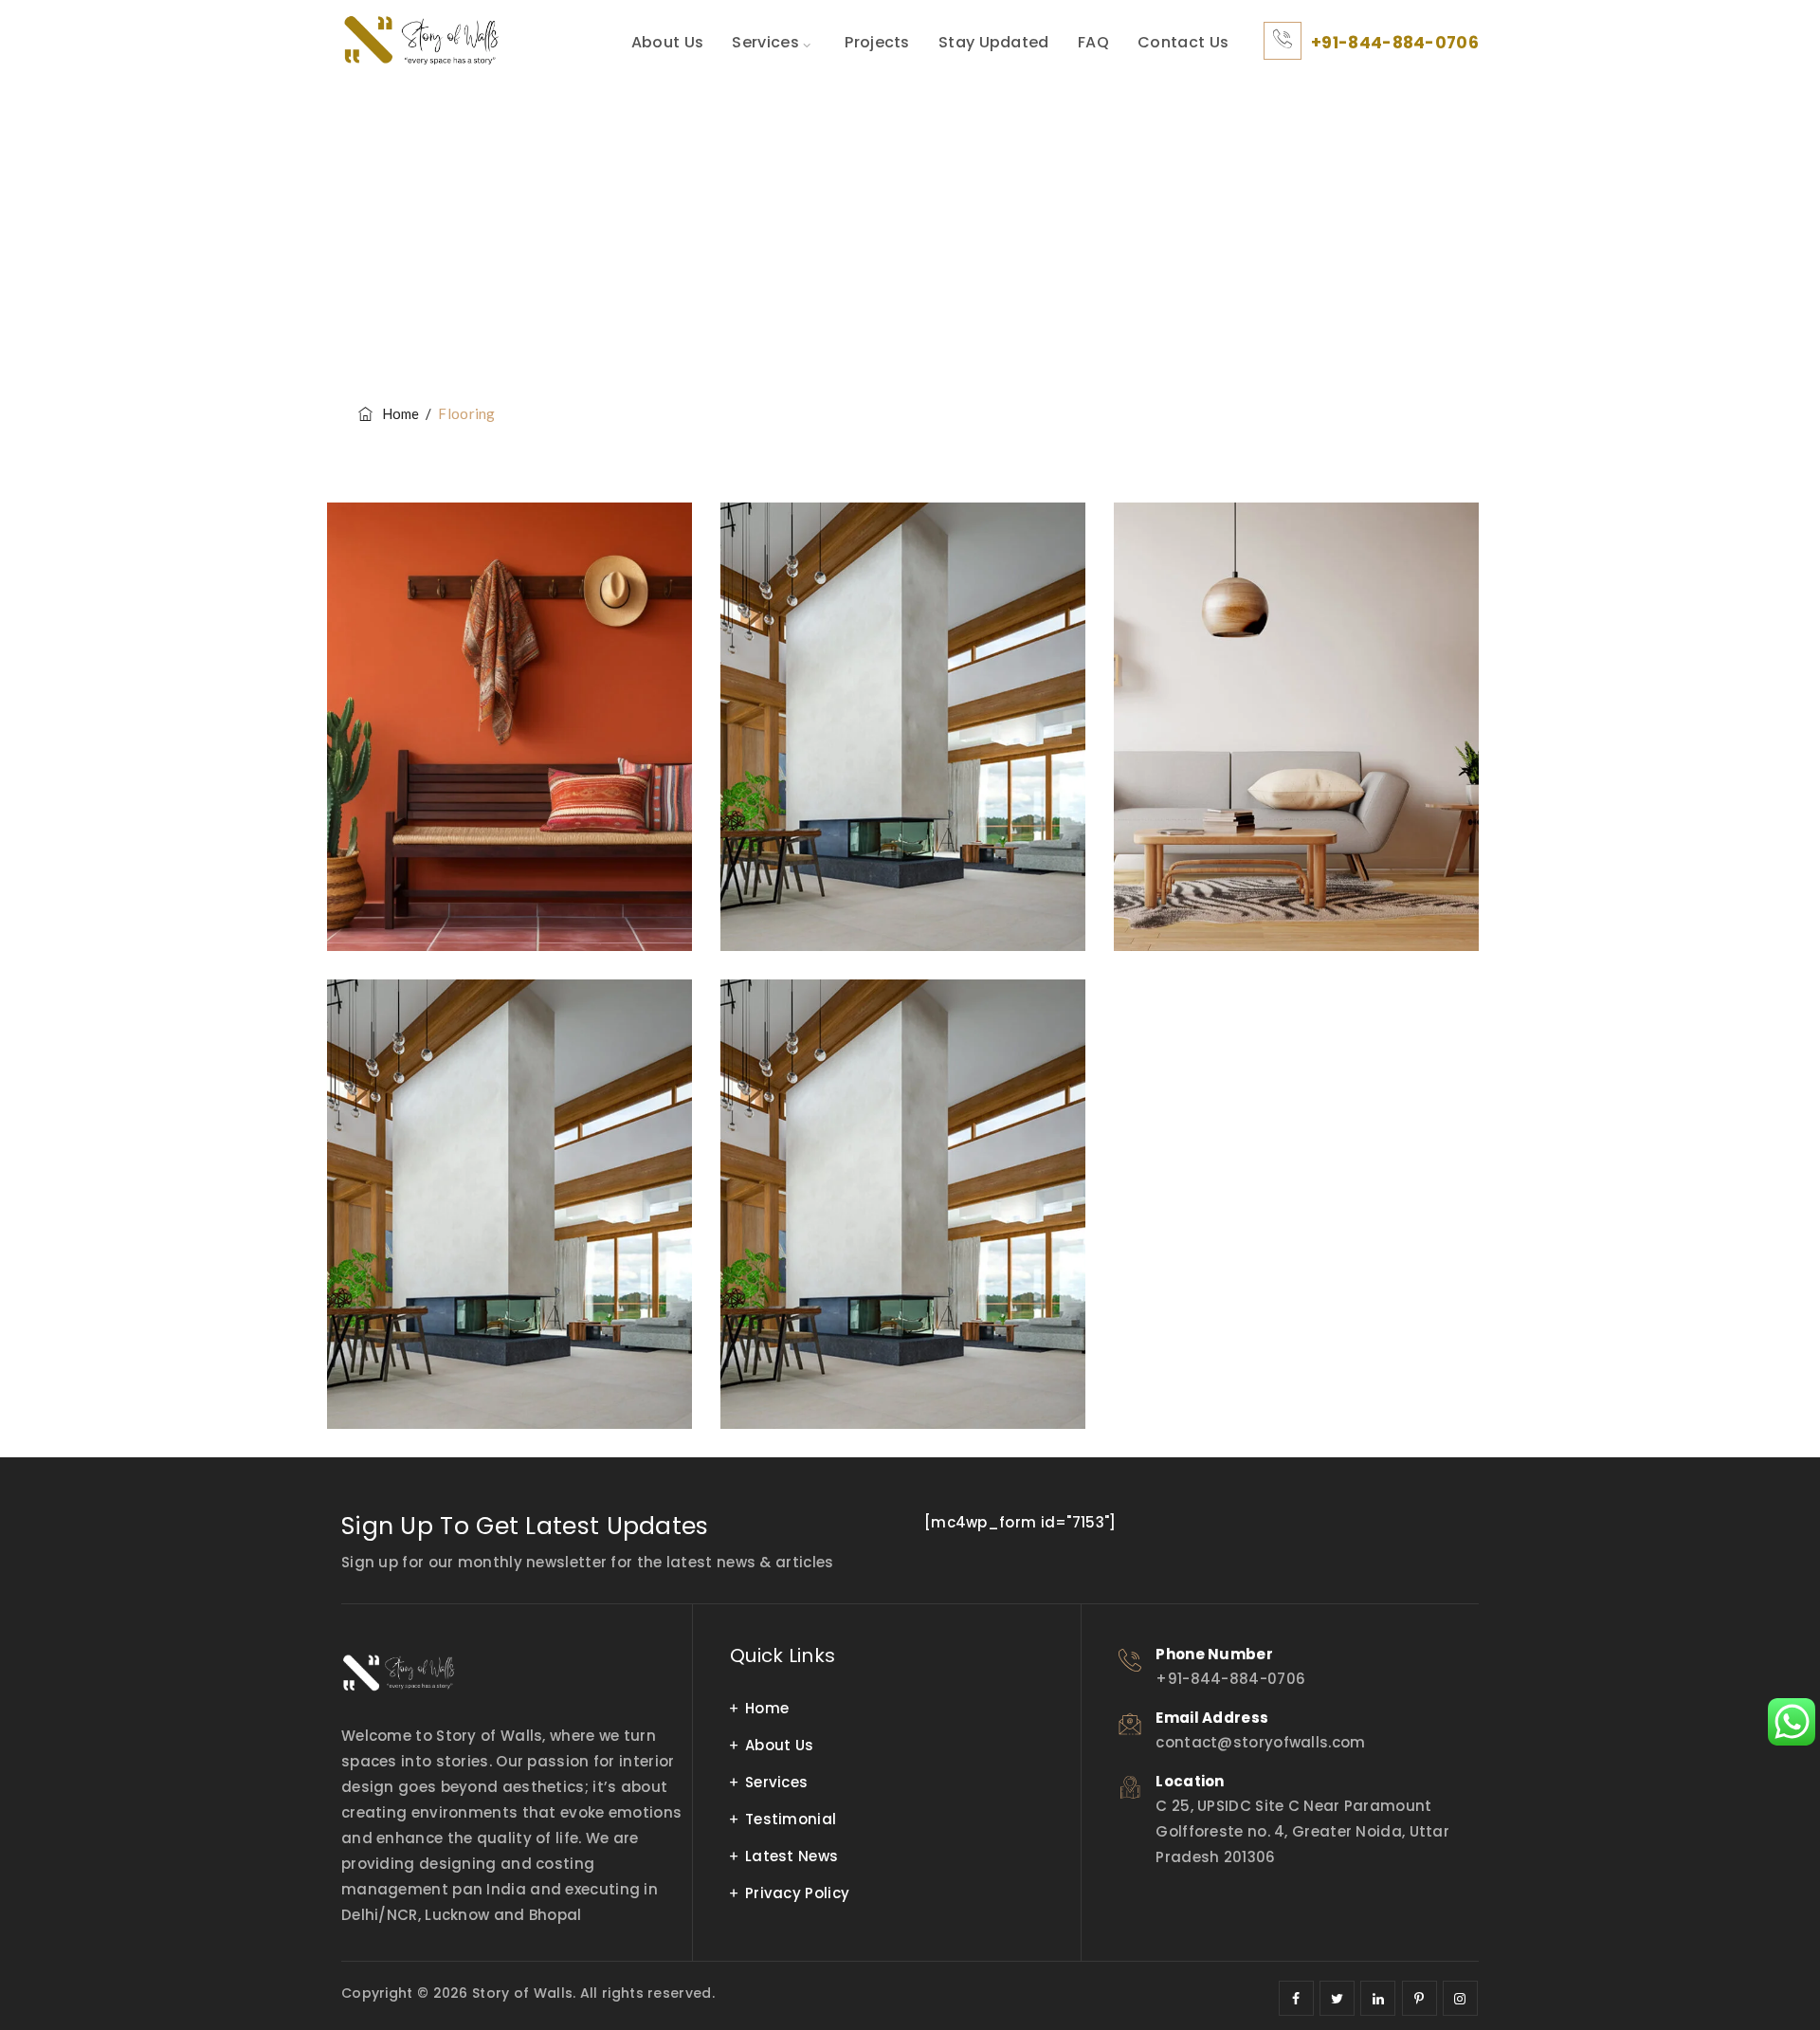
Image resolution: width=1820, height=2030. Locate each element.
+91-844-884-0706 (1395, 43)
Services (765, 42)
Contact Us (1183, 42)
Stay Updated (994, 42)
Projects (877, 42)
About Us (667, 42)
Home (398, 413)
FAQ (1093, 42)
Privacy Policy (797, 1893)
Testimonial (791, 1819)
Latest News (792, 1856)
